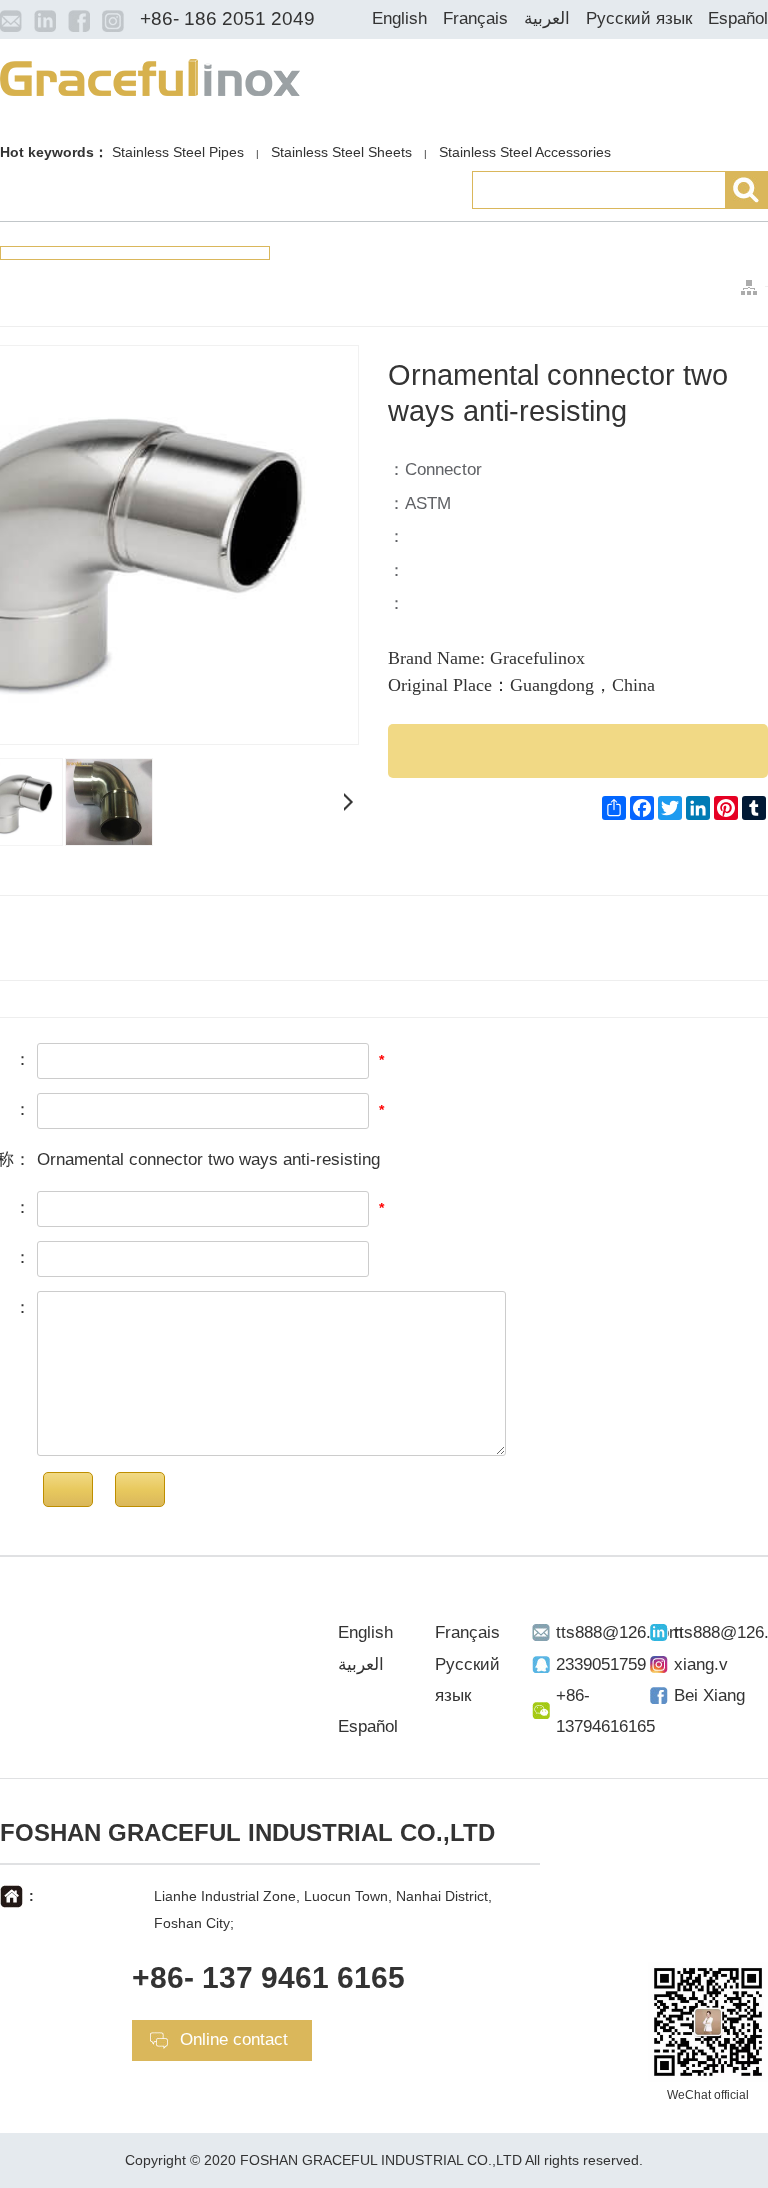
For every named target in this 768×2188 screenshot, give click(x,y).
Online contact (234, 2039)
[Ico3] (79, 20)
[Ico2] (45, 20)
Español (738, 18)
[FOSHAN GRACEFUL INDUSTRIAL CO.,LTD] (150, 76)
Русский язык (639, 18)
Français (475, 18)
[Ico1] (11, 20)
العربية (547, 18)
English (399, 18)
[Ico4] (113, 20)
